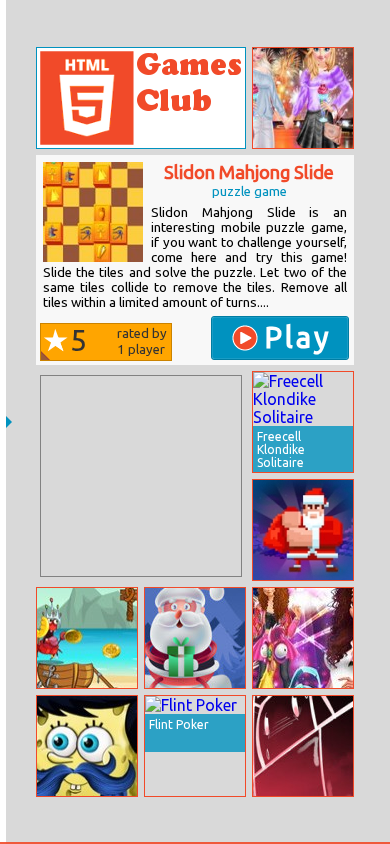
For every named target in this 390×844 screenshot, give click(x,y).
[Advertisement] (141, 476)
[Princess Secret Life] (303, 638)
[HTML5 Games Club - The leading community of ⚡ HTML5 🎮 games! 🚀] (141, 98)
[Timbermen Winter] (303, 530)
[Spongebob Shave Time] (87, 746)
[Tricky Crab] (87, 638)
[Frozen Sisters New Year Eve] (303, 98)
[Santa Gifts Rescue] (195, 638)
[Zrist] (303, 746)
